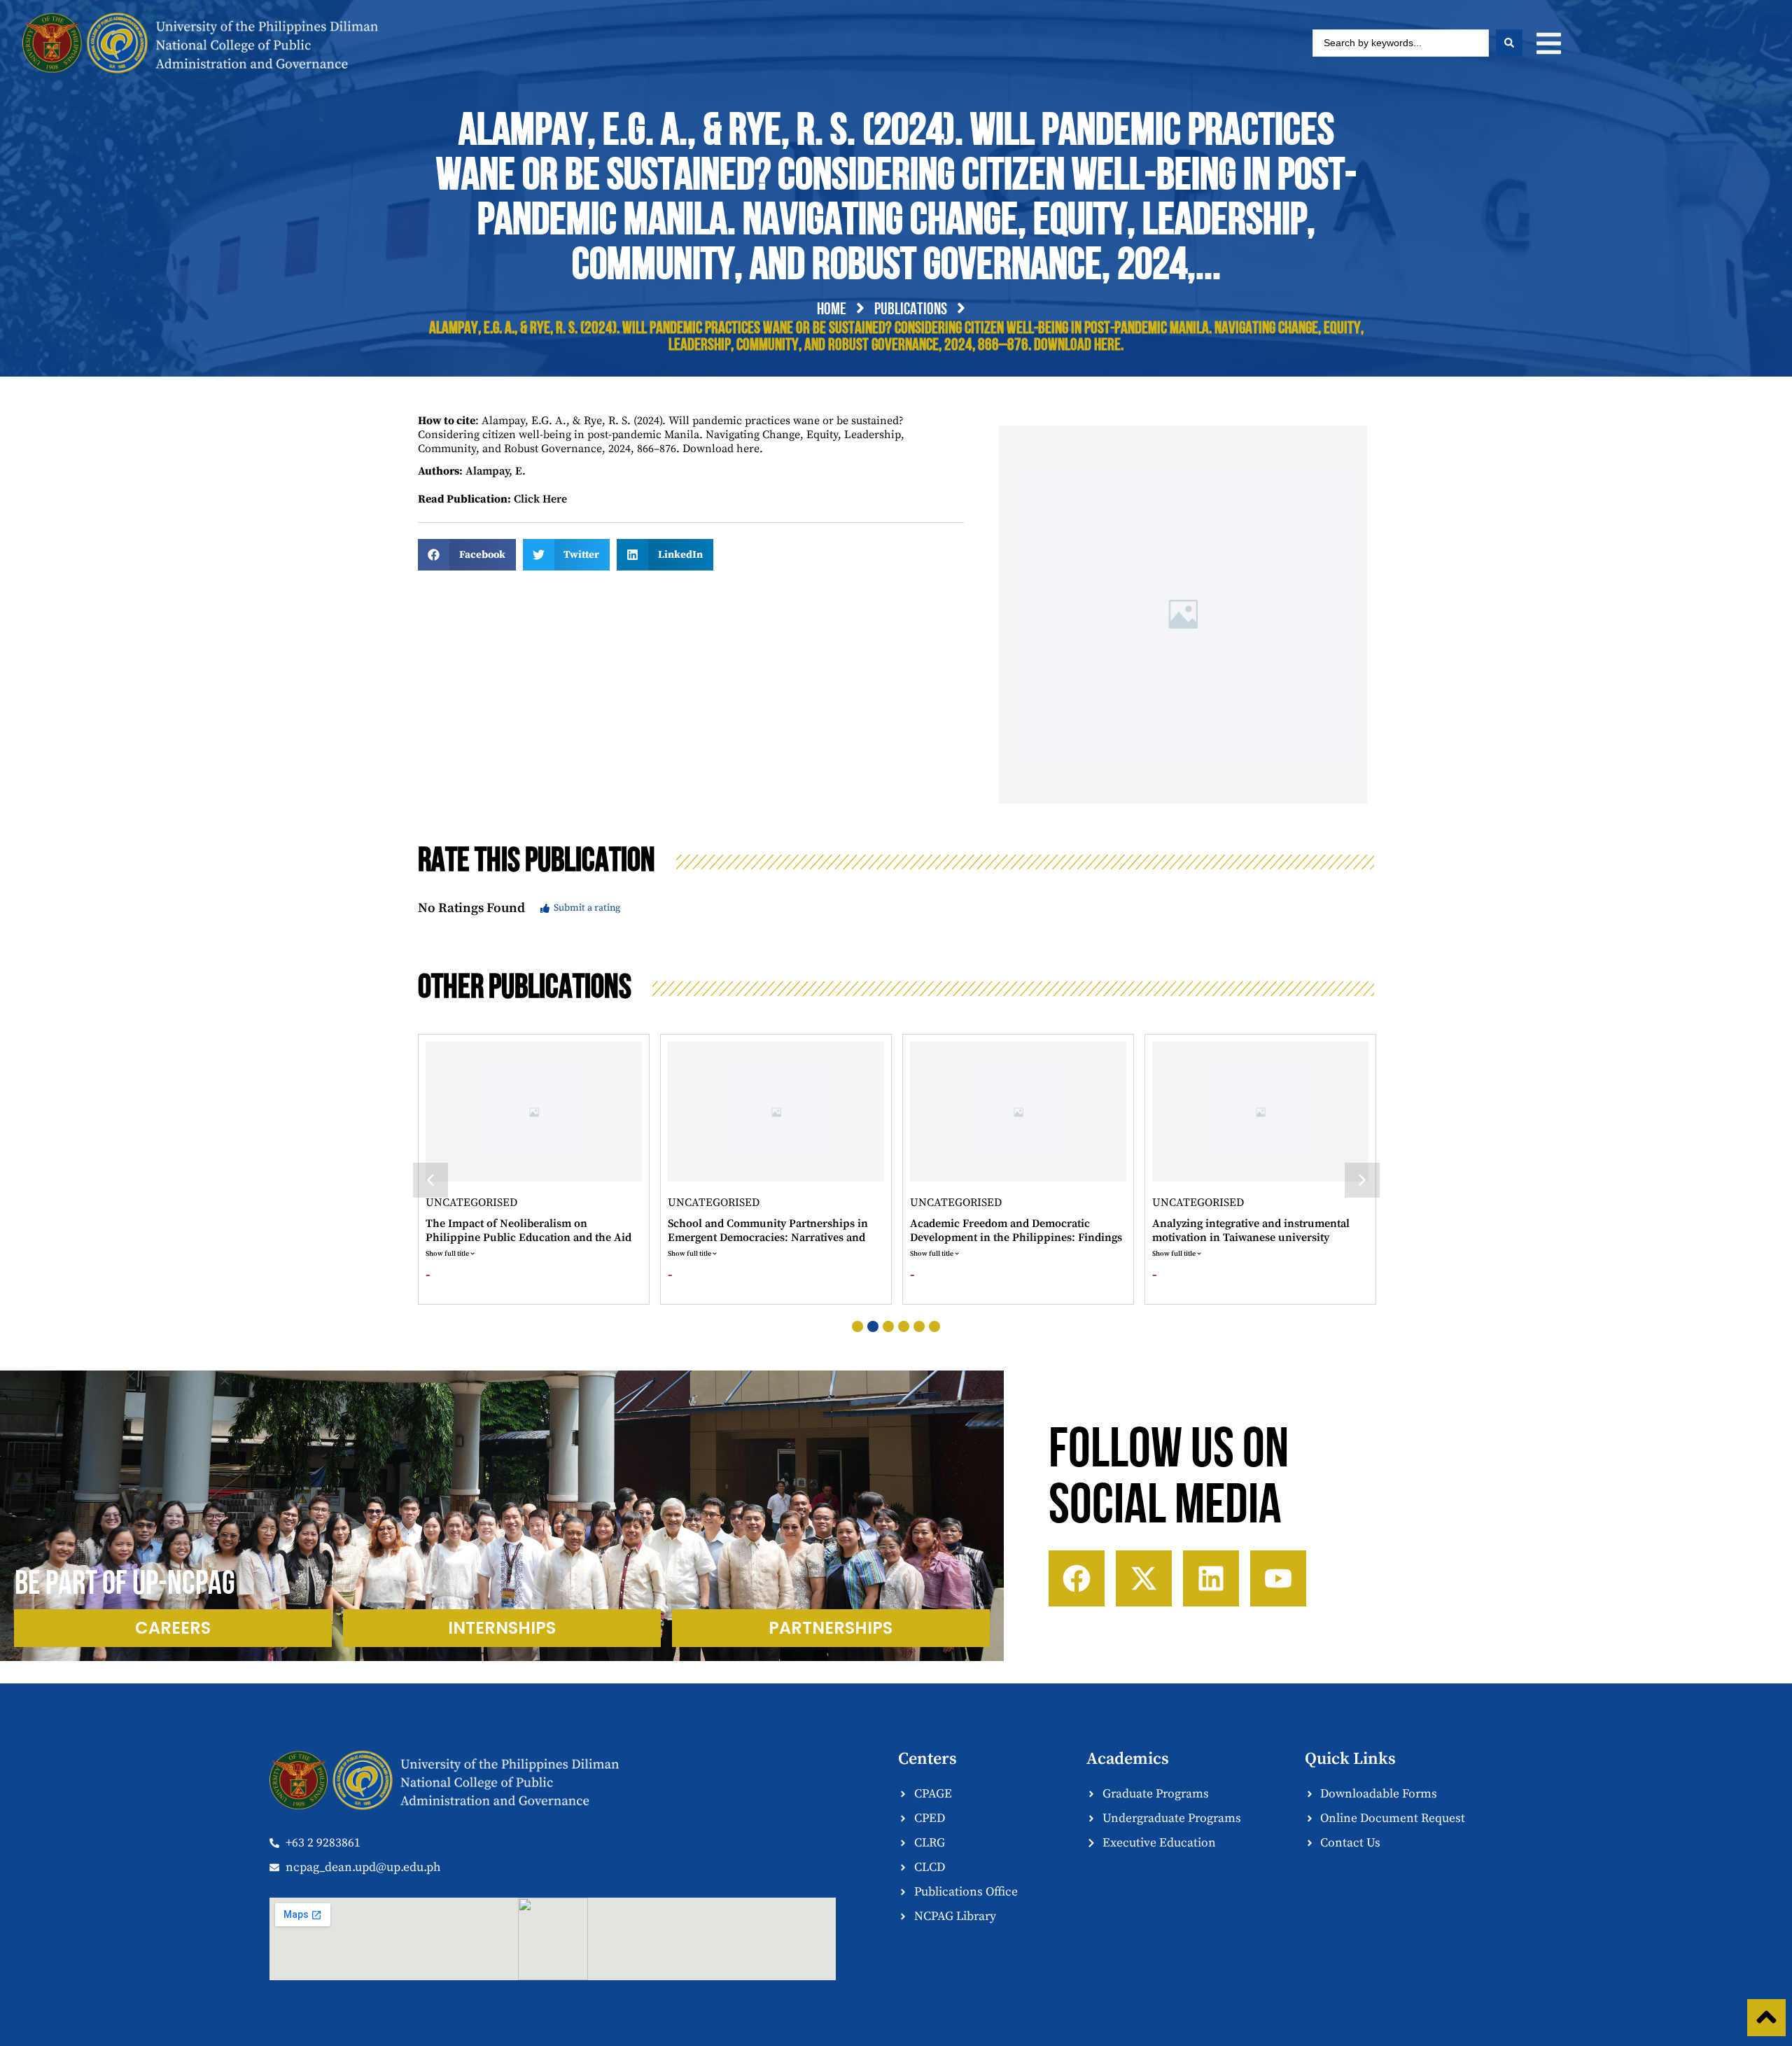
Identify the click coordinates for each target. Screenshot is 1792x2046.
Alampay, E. (496, 471)
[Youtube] (1278, 1578)
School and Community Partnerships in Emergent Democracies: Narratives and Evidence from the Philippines (527, 1238)
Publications (911, 310)
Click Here (540, 499)
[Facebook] (1077, 1578)
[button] (1549, 43)
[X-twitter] (1144, 1578)
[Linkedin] (1211, 1578)
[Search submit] (1509, 43)
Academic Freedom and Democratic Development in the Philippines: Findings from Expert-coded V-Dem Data (775, 1238)
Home (832, 310)
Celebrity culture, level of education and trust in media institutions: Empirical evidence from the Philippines (1255, 1238)
